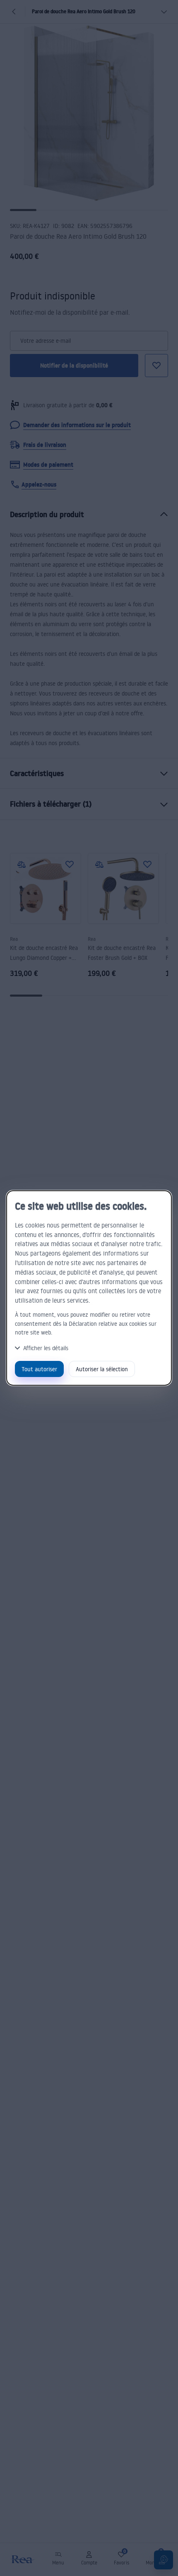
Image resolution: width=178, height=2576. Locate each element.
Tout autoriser (39, 1369)
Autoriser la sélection (102, 1369)
